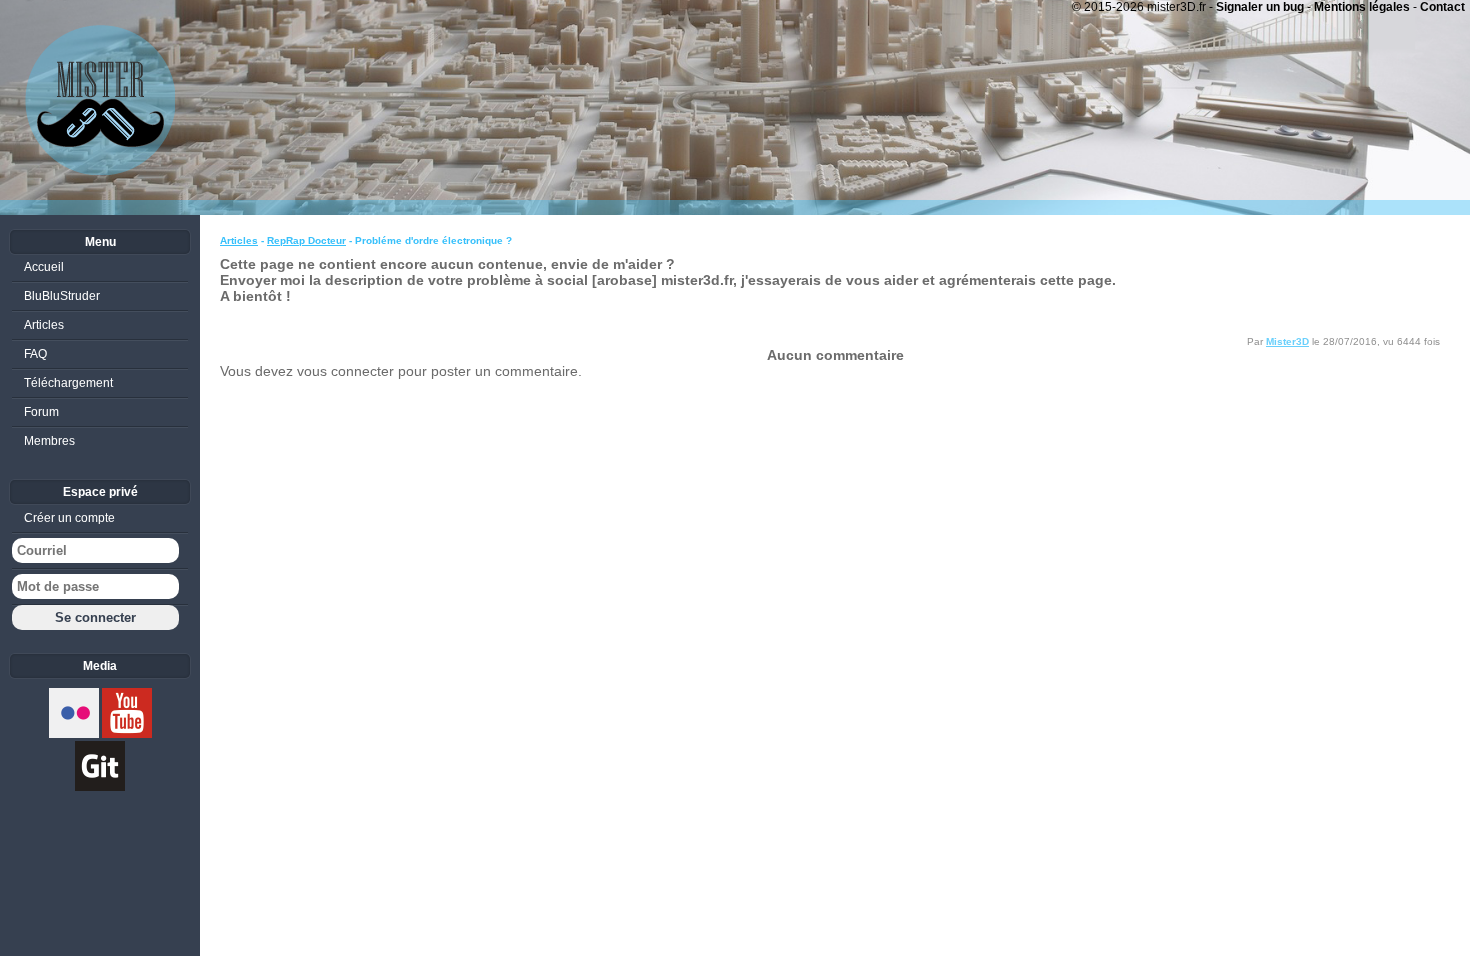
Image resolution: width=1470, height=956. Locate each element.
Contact (1442, 7)
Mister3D (1287, 341)
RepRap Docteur (306, 240)
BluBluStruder (62, 296)
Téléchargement (68, 383)
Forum (41, 412)
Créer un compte (69, 518)
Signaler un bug (1260, 7)
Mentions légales (1362, 7)
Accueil (44, 267)
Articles (239, 240)
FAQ (35, 354)
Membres (49, 441)
